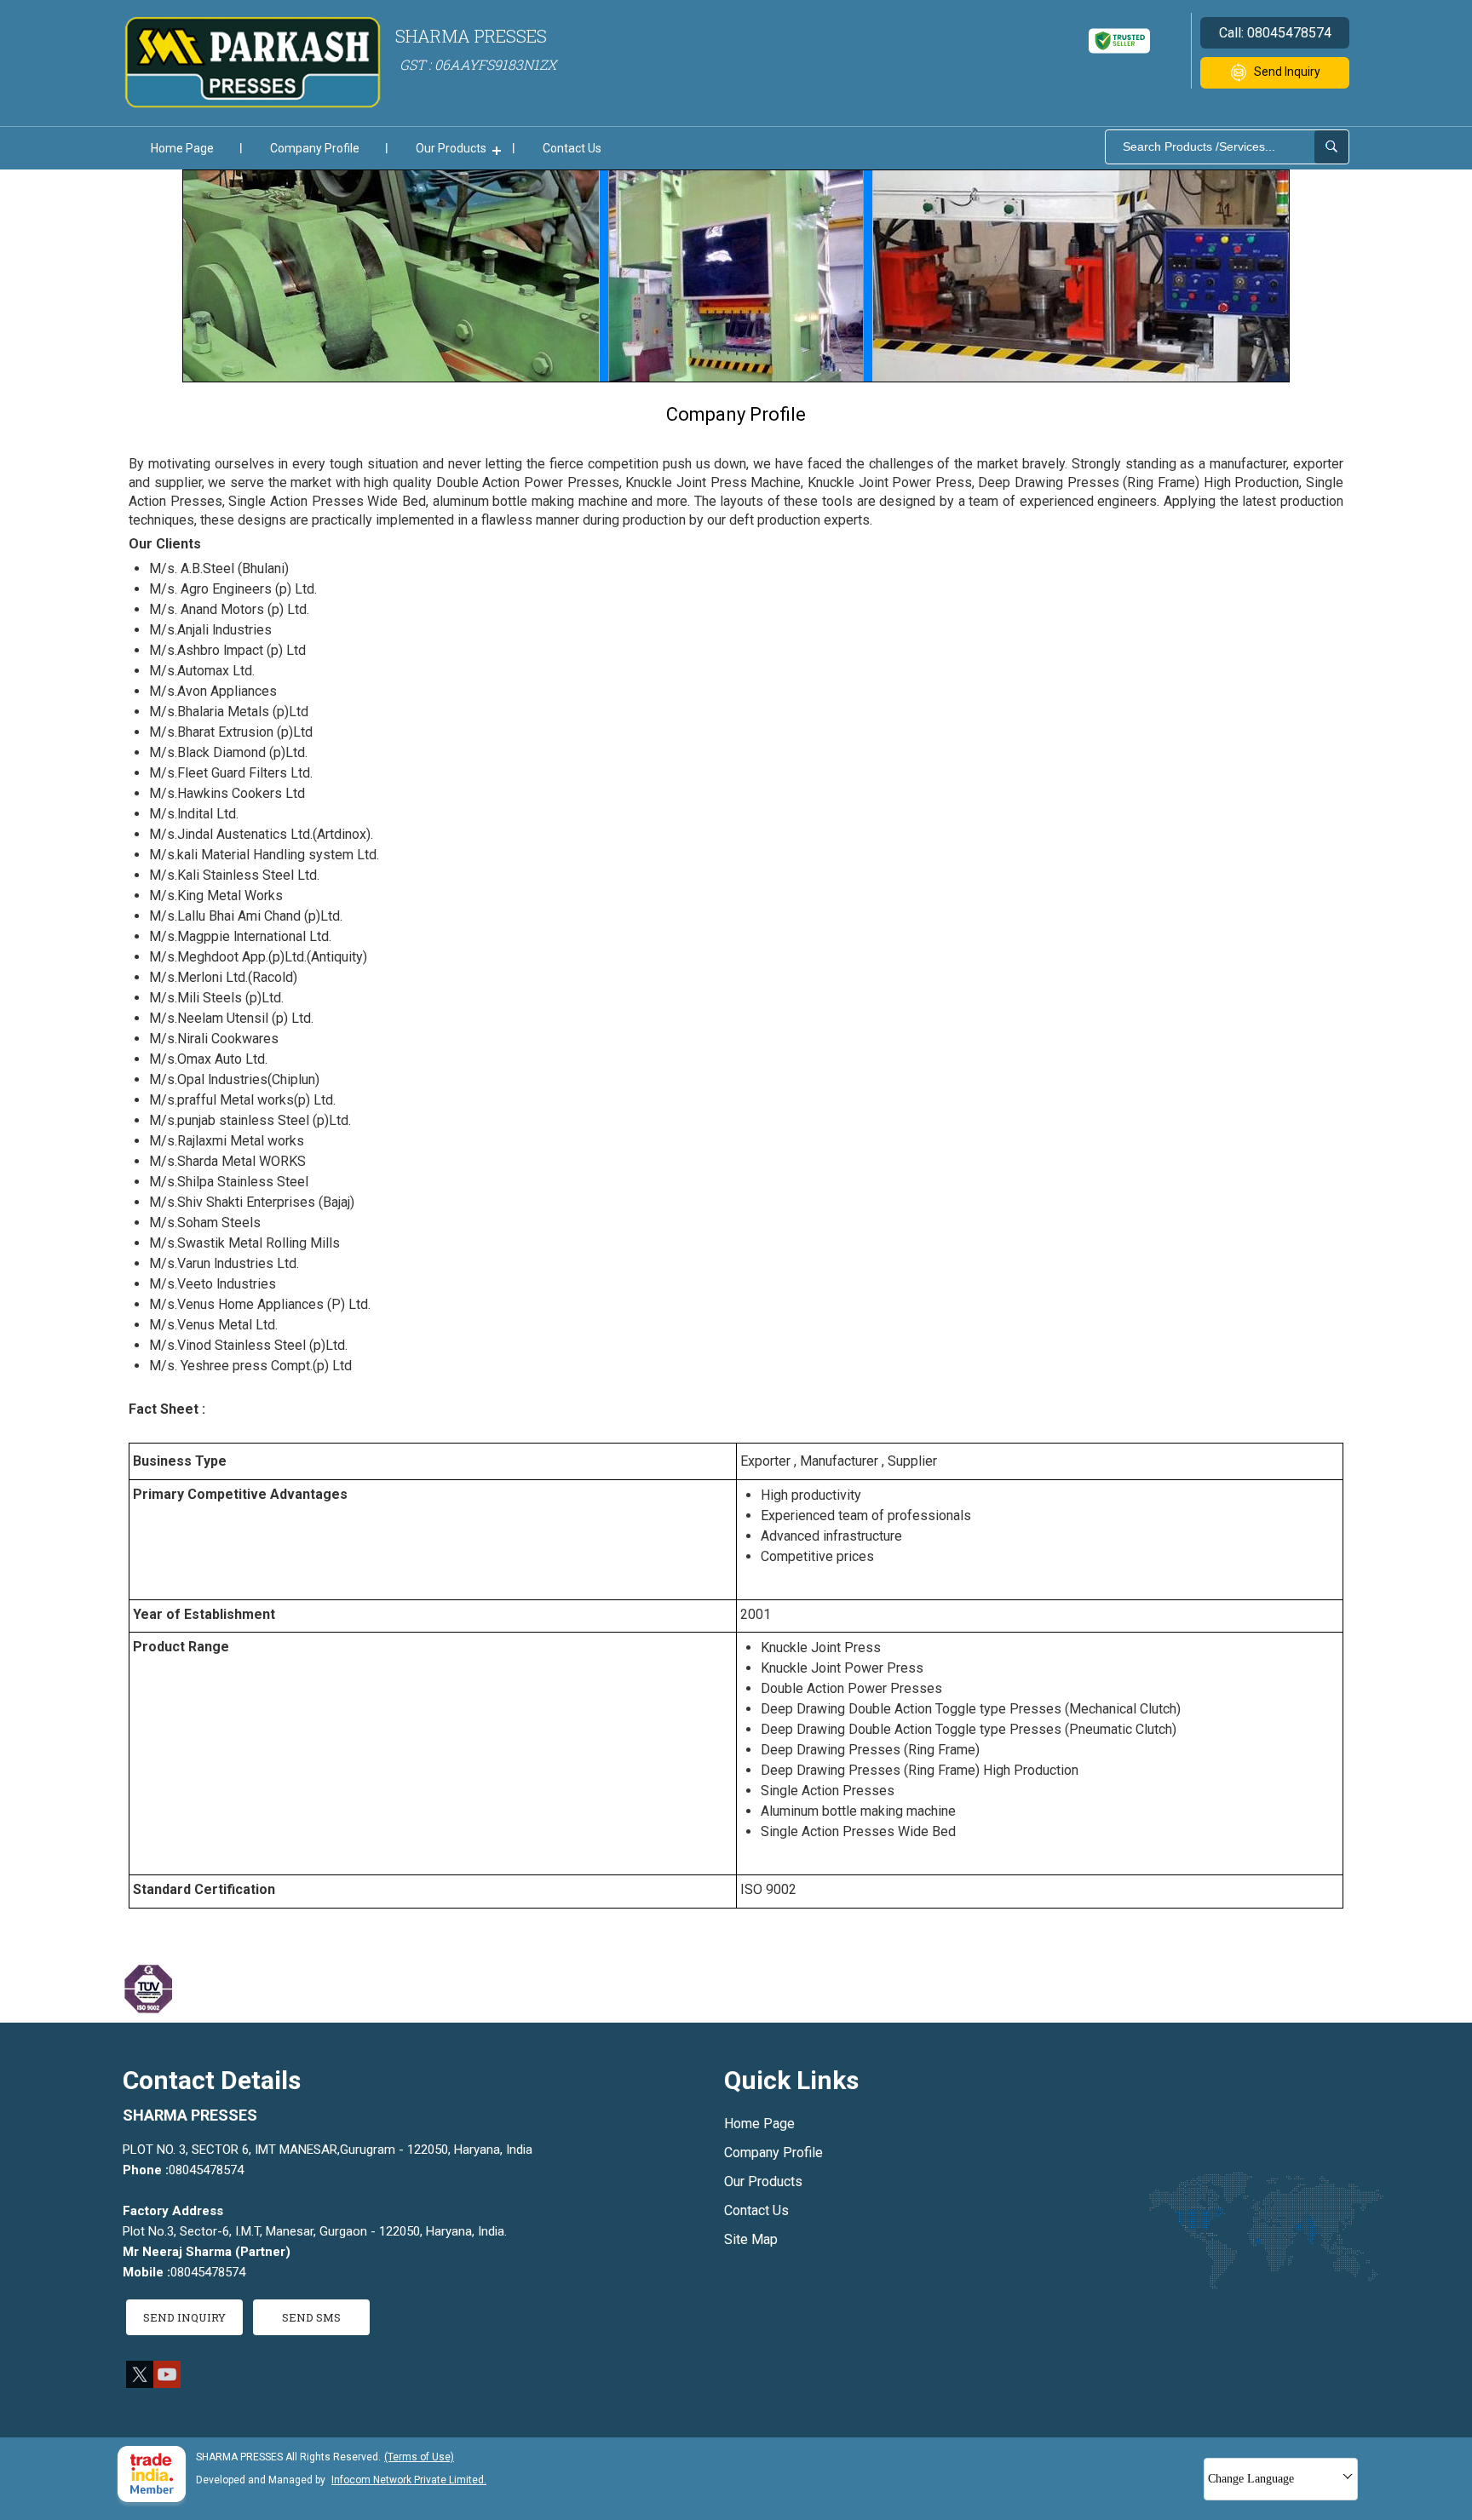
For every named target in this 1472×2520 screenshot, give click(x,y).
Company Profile (315, 148)
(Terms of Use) (419, 2457)
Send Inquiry (1287, 72)
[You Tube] (167, 2383)
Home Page (182, 148)
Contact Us (572, 148)
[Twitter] (140, 2383)
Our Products (451, 148)
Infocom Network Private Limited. (409, 2480)
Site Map (751, 2239)
